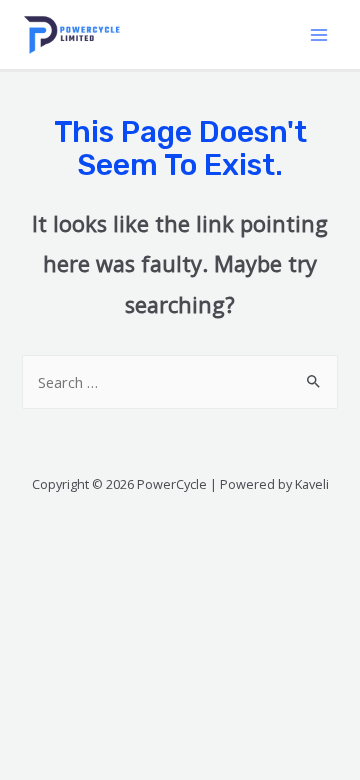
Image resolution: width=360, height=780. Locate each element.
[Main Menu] (319, 35)
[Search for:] (179, 382)
